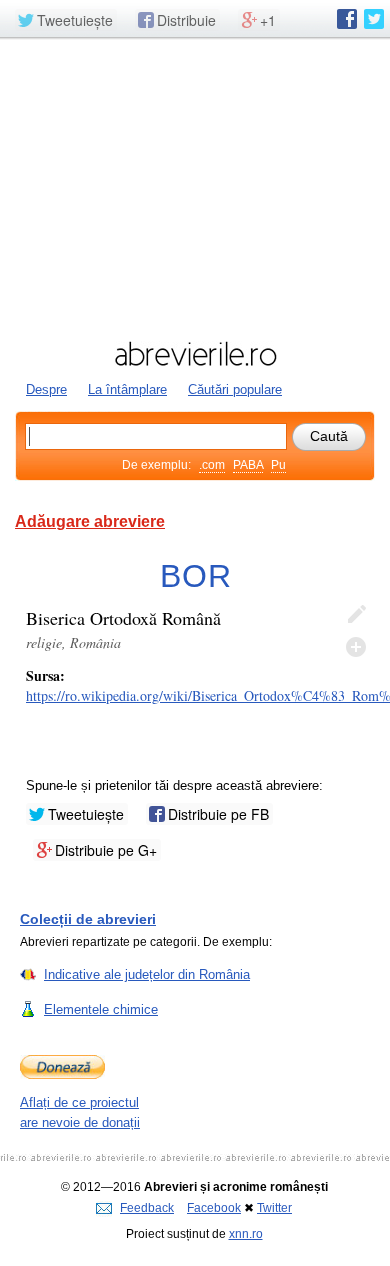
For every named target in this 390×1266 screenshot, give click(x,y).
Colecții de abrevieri (88, 919)
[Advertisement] (195, 187)
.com (212, 465)
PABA (248, 465)
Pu (278, 465)
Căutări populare (235, 389)
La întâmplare (127, 389)
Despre (46, 389)
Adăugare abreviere (90, 521)
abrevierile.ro (195, 354)
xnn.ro (246, 1234)
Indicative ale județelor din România (147, 974)
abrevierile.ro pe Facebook (347, 19)
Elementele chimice (101, 1009)
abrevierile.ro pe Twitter (374, 19)
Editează (356, 615)
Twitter (274, 1208)
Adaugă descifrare (356, 647)
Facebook (214, 1208)
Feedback (147, 1208)
